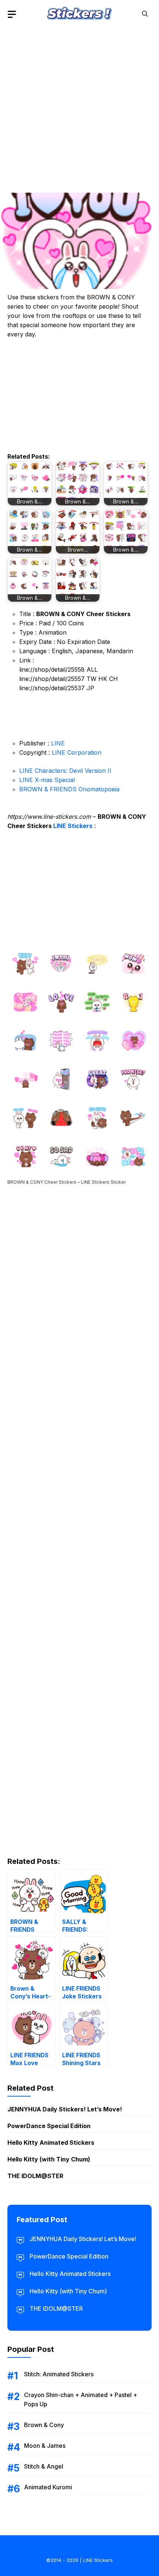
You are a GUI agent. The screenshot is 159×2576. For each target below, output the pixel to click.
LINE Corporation (77, 752)
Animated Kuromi (48, 2487)
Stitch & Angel (44, 2466)
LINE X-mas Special (47, 780)
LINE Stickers (73, 826)
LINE (58, 743)
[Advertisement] (79, 107)
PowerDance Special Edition (49, 2126)
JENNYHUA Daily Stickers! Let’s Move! (65, 2109)
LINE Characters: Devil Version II (65, 771)
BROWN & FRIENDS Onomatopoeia (69, 789)
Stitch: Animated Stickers (59, 2374)
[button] (145, 14)
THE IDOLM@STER (35, 2176)
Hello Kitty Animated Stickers (51, 2143)
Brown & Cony (44, 2425)
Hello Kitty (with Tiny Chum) (49, 2159)
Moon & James (45, 2446)
